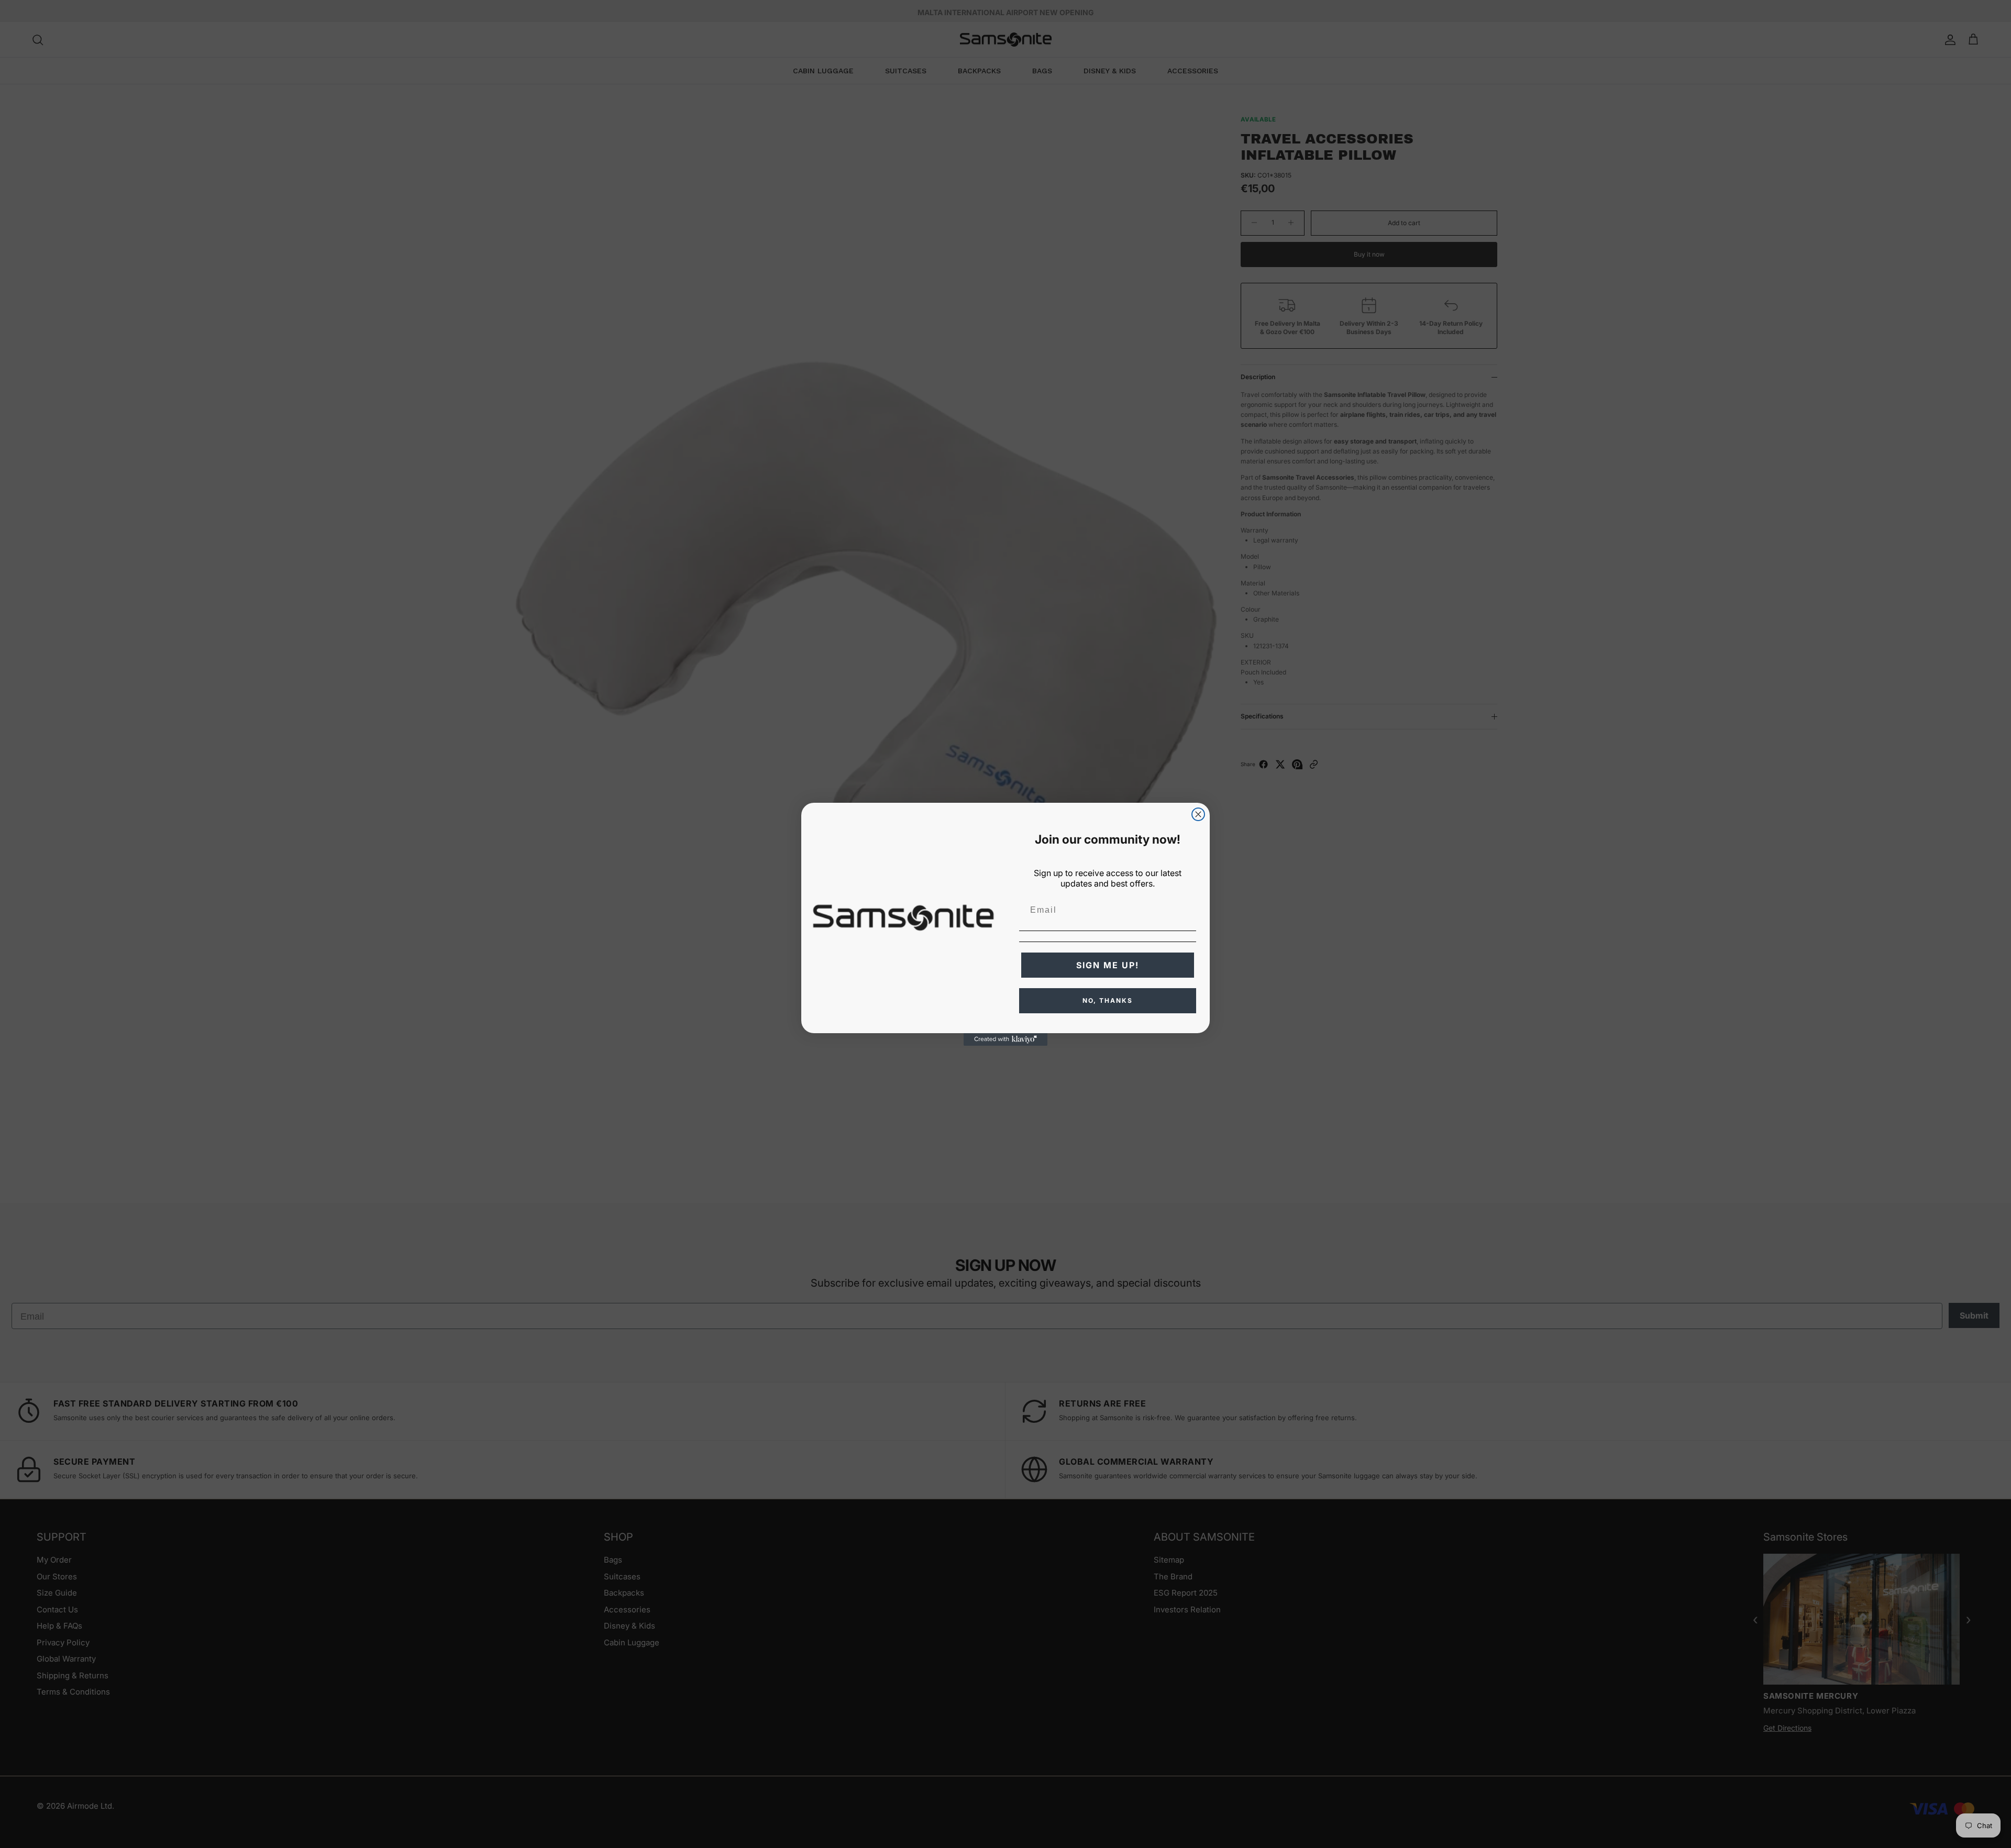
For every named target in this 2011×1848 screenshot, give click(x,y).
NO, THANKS (1108, 1000)
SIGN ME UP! (1108, 965)
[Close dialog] (1198, 814)
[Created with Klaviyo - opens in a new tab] (1005, 1039)
